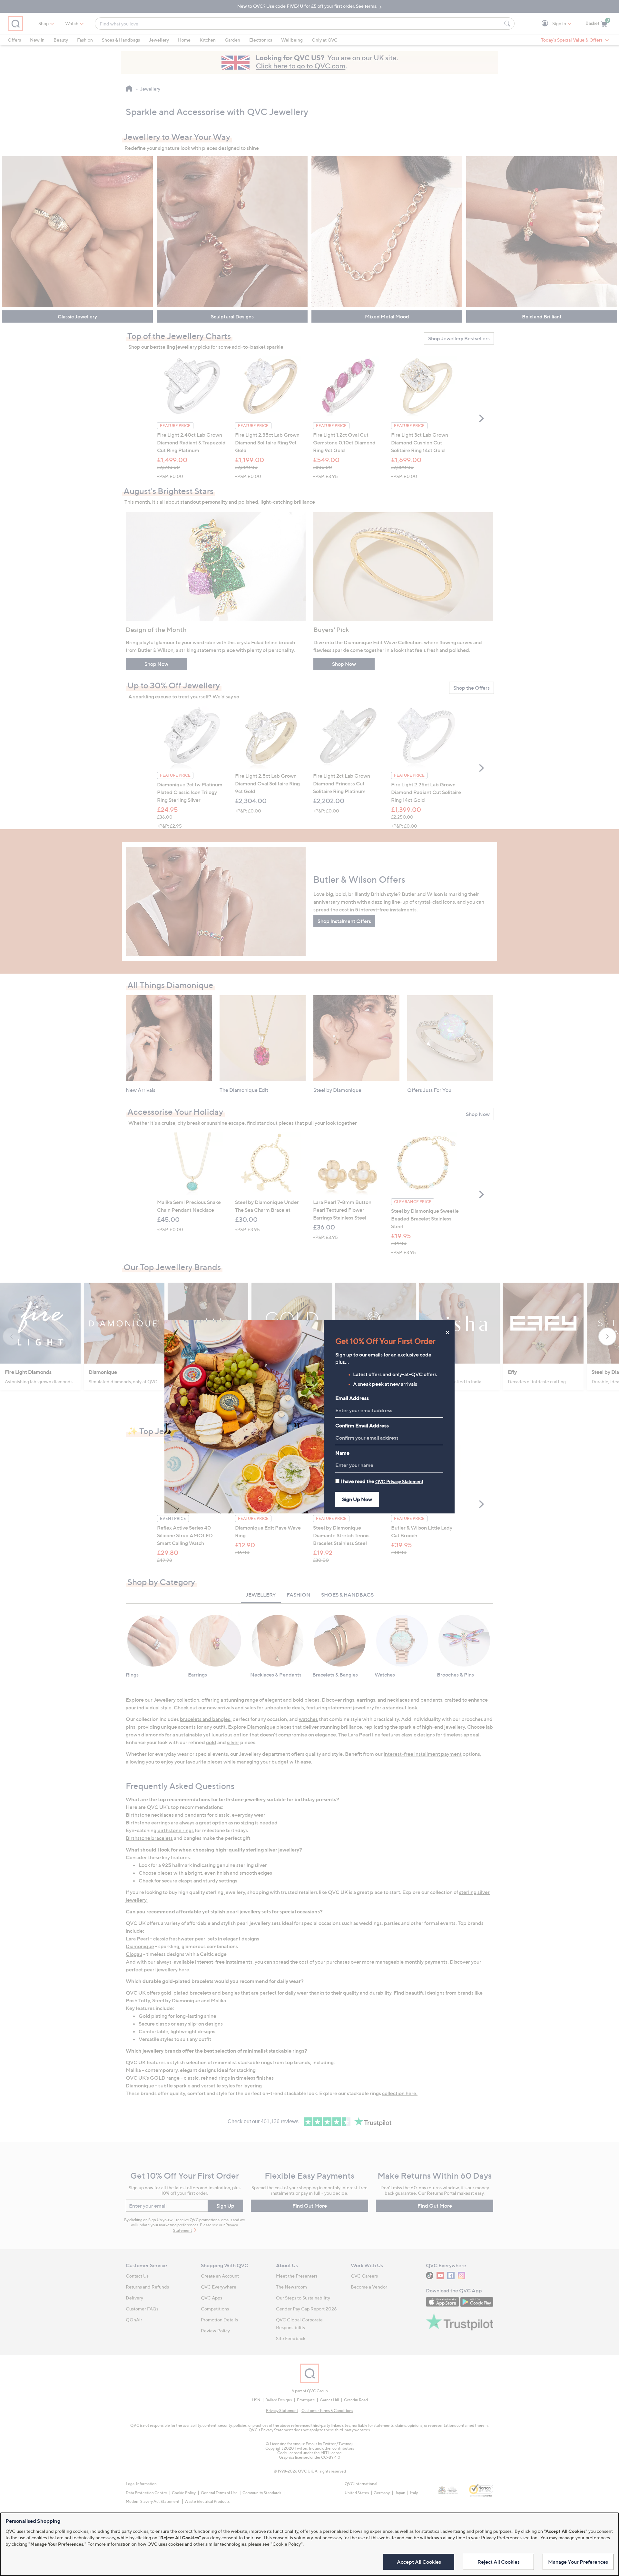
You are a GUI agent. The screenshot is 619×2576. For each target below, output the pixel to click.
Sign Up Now (357, 1499)
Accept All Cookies (419, 2562)
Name (342, 1453)
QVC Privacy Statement (399, 1481)
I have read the (382, 1481)
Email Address (352, 1398)
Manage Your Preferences (578, 2562)
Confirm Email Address (362, 1425)
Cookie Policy (287, 2544)
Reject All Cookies (499, 2562)
